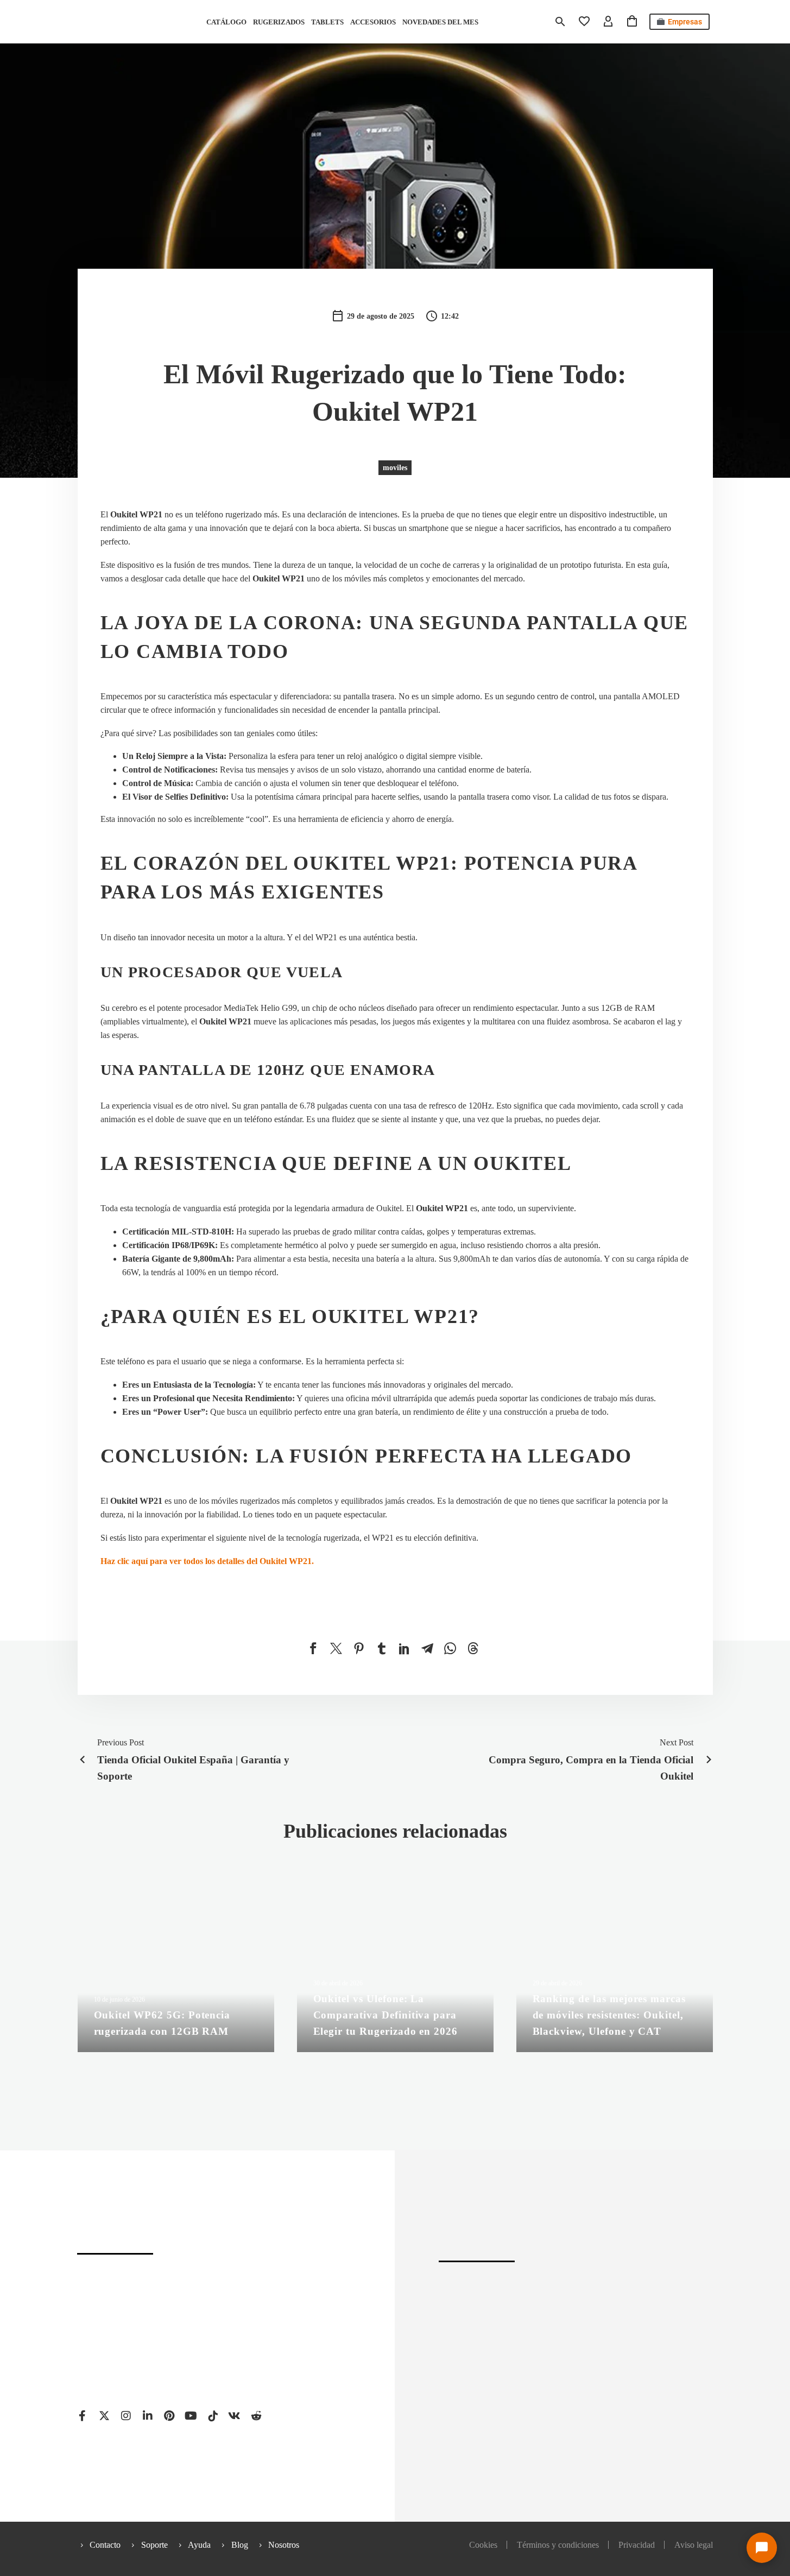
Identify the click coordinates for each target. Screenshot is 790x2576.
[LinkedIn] (405, 1648)
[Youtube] (191, 2416)
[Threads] (473, 1648)
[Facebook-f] (83, 2416)
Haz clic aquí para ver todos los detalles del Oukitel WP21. (207, 1561)
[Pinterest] (359, 1648)
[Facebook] (313, 1648)
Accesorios (373, 22)
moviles (395, 468)
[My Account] (608, 22)
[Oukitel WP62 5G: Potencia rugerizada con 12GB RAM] (176, 1968)
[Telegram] (427, 1648)
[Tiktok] (213, 2416)
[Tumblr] (382, 1648)
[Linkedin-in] (148, 2416)
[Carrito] (632, 22)
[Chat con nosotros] (762, 2548)
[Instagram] (126, 2416)
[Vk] (235, 2416)
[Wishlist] (584, 22)
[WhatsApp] (450, 1648)
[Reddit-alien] (256, 2416)
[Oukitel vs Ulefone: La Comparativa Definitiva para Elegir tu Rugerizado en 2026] (395, 1968)
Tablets (327, 22)
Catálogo (226, 22)
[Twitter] (336, 1648)
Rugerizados (279, 22)
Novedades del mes (440, 22)
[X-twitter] (104, 2416)
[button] (560, 22)
